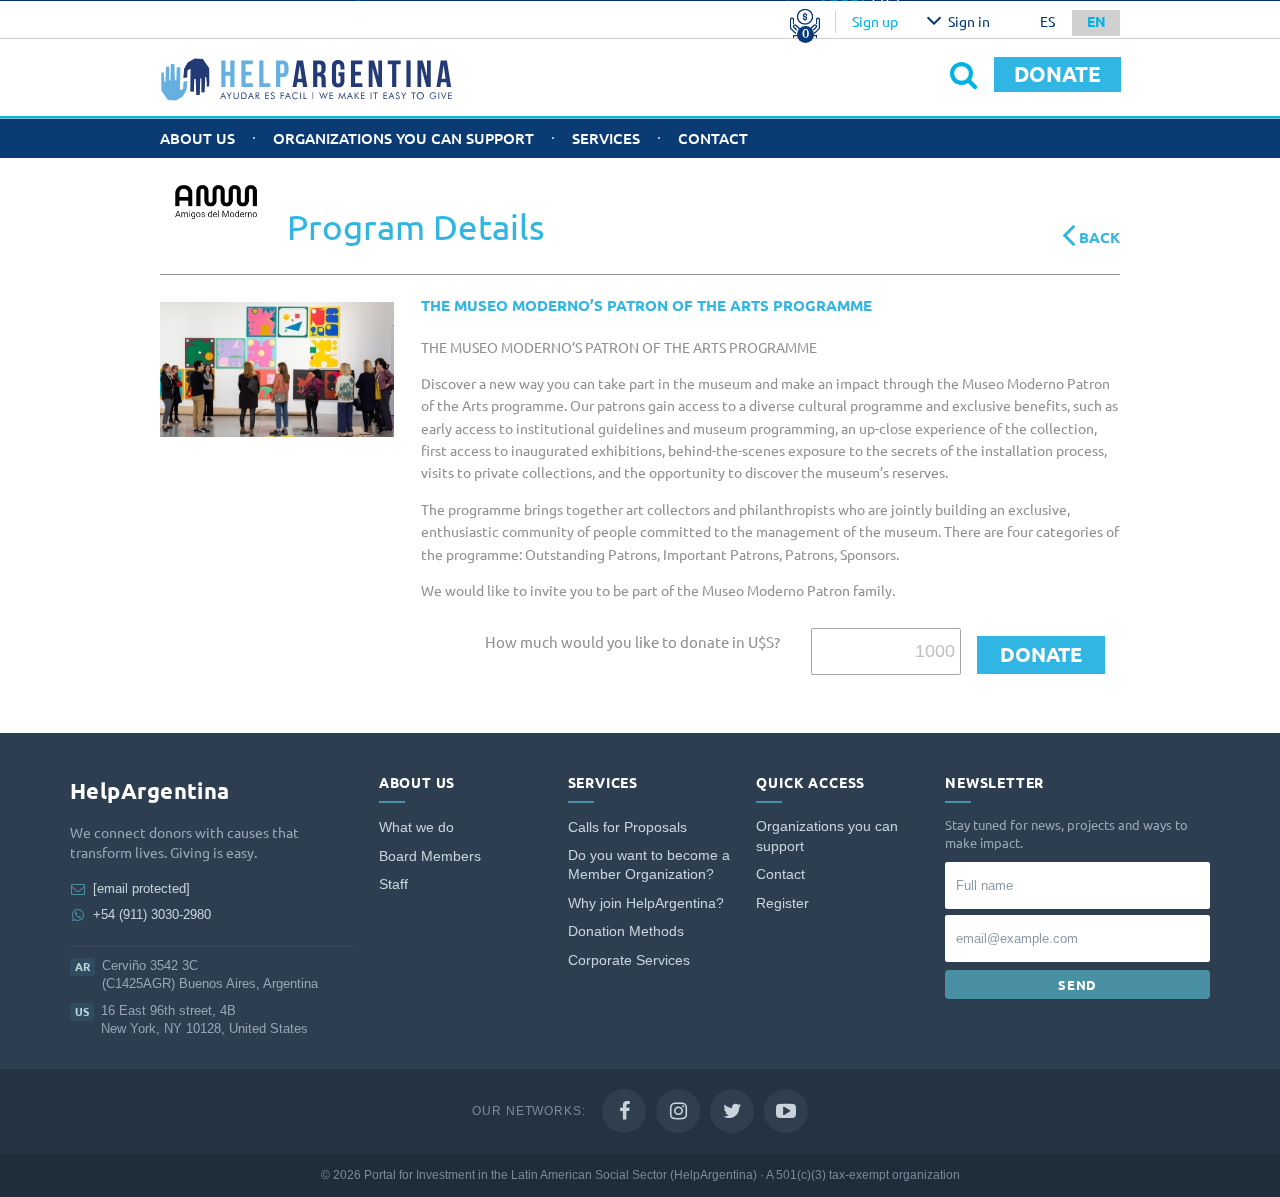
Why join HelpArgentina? (646, 903)
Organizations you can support (403, 138)
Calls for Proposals (627, 827)
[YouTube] (786, 1111)
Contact (713, 138)
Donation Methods (626, 931)
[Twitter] (732, 1111)
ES (1047, 22)
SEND (1077, 985)
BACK (1097, 237)
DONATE (1057, 74)
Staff (393, 884)
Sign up (875, 22)
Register (782, 903)
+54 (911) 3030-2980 (152, 914)
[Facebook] (624, 1111)
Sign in (969, 22)
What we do (416, 827)
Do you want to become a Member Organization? (649, 865)
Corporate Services (629, 960)
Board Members (430, 856)
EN (1096, 22)
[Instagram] (678, 1111)
